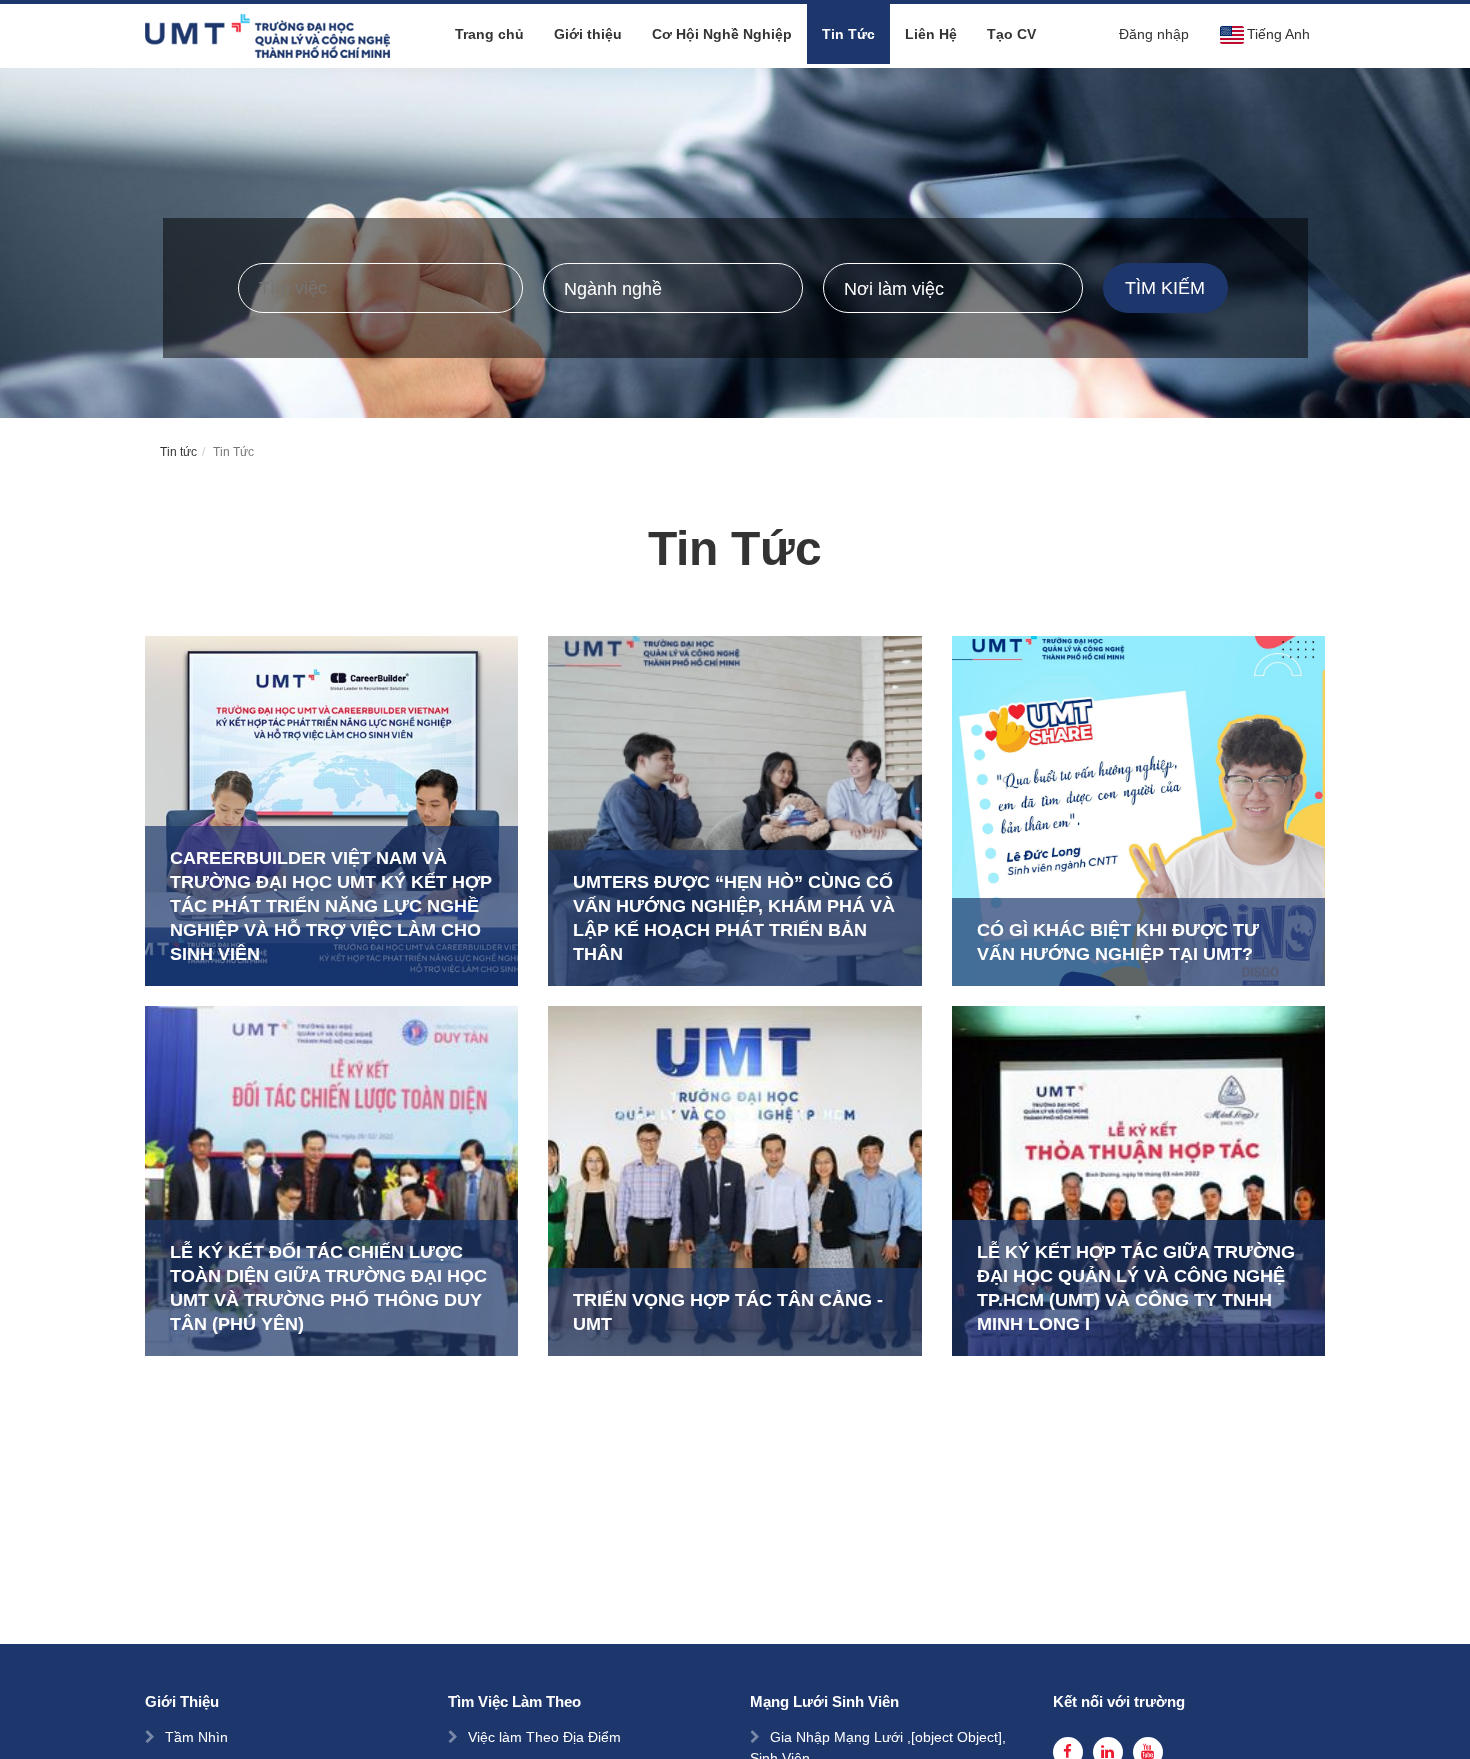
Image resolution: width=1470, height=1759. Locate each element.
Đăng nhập (1154, 34)
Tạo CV (1011, 34)
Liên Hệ (931, 34)
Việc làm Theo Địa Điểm (544, 1737)
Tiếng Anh (1278, 34)
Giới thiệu (588, 34)
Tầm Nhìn (196, 1737)
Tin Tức (848, 34)
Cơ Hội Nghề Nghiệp (722, 34)
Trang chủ (489, 34)
